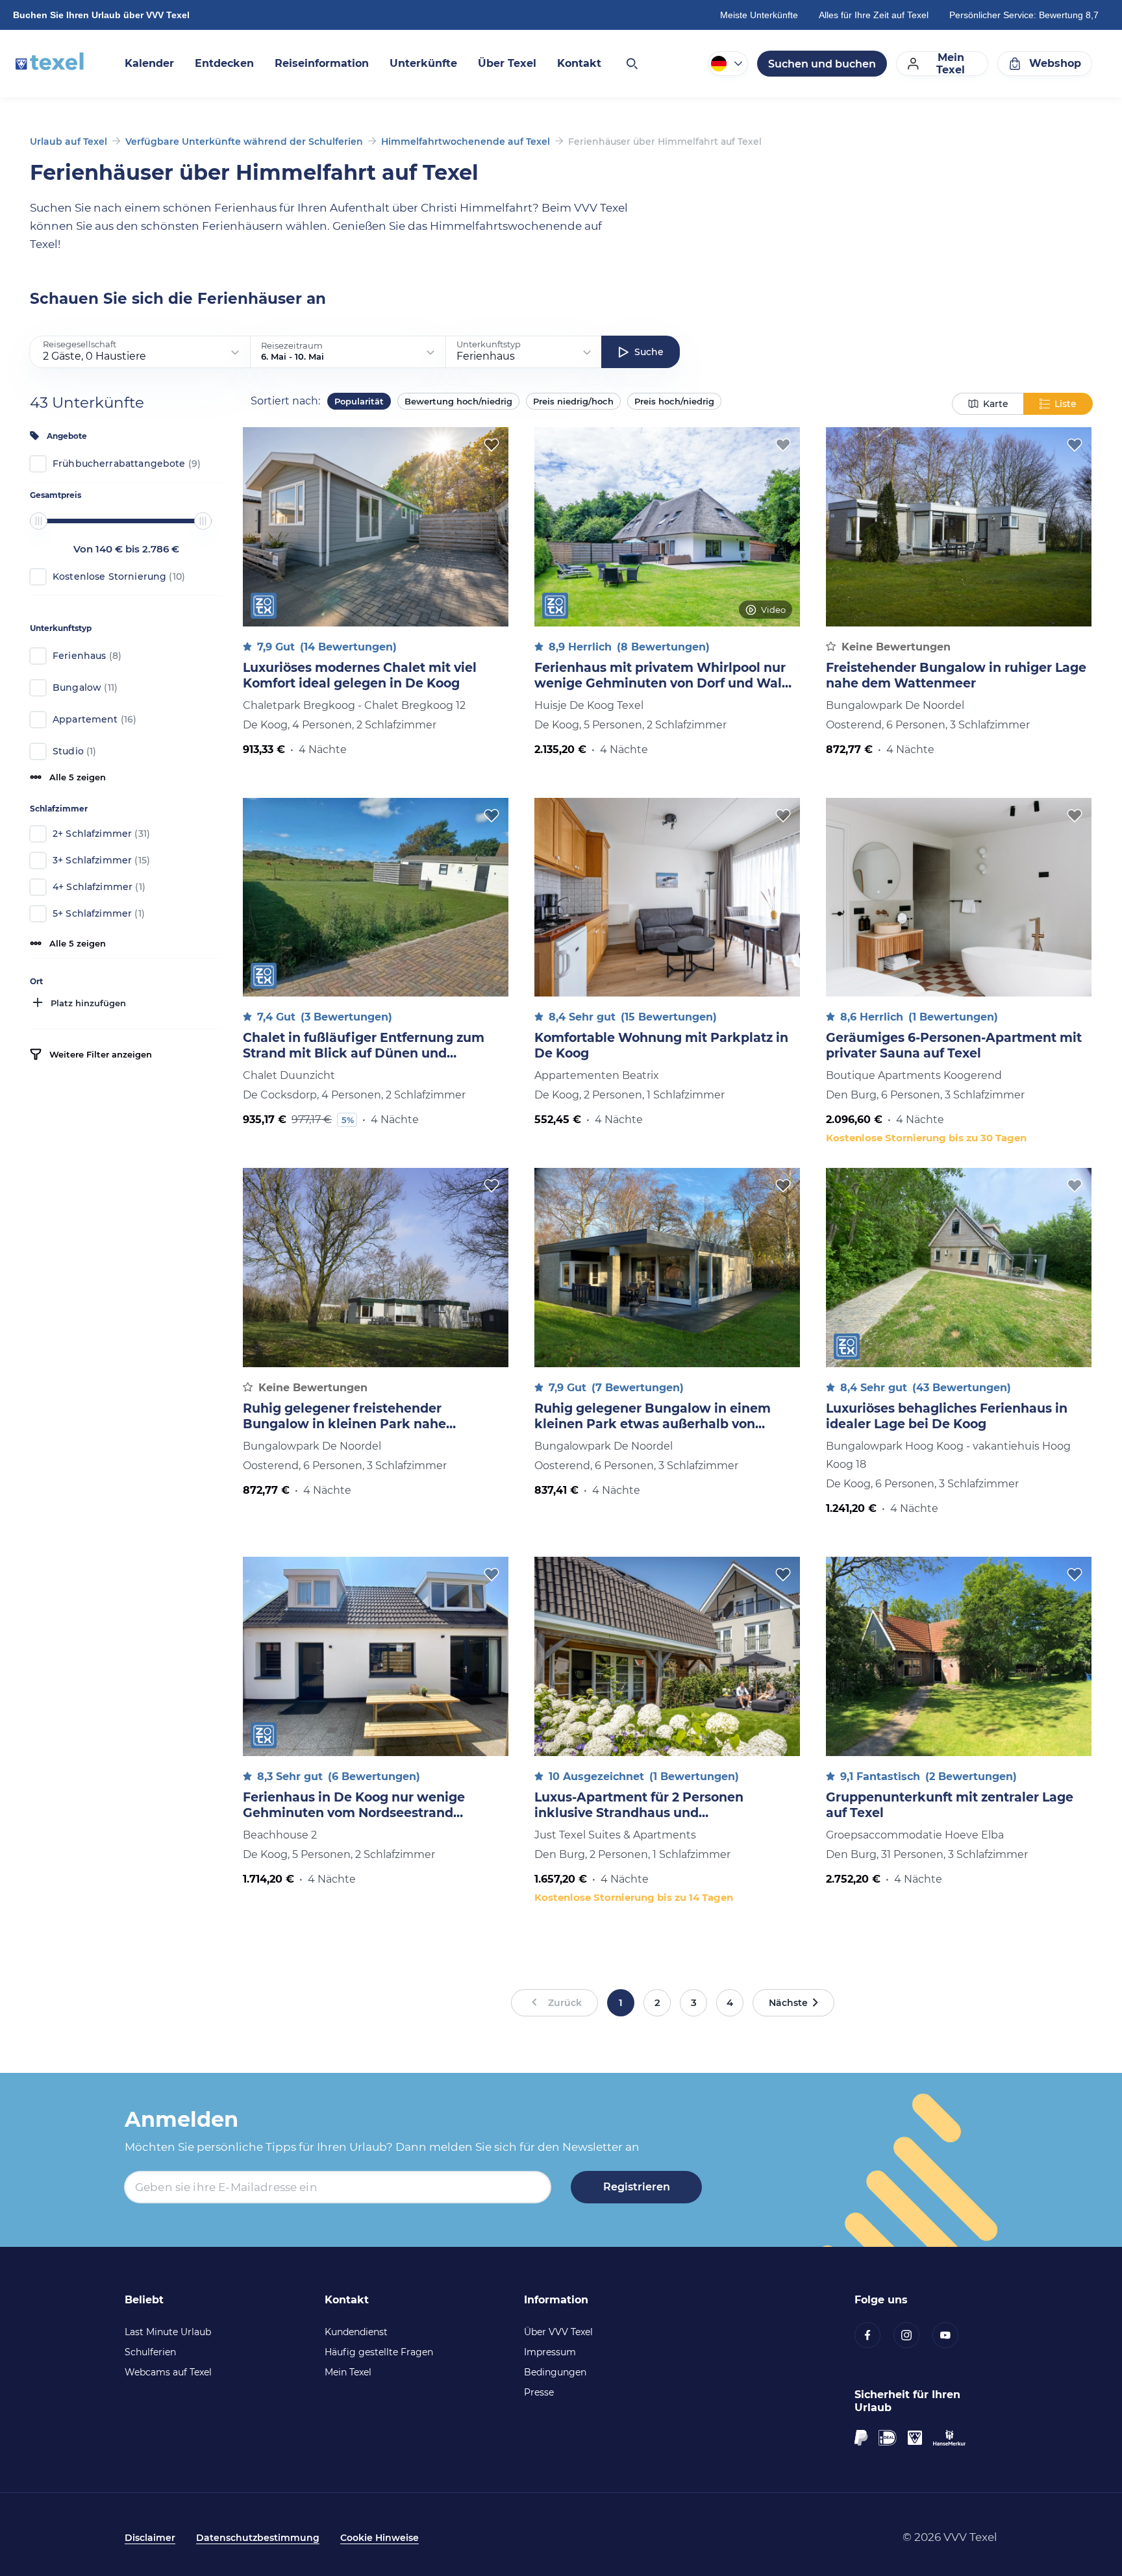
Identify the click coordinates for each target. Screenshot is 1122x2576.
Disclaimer (150, 2538)
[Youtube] (952, 2335)
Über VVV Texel (558, 2332)
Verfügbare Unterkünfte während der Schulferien (244, 142)
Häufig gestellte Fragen (379, 2352)
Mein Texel (348, 2372)
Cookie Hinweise (380, 2538)
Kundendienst (356, 2332)
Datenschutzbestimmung (258, 2538)
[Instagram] (913, 2335)
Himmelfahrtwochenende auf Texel (466, 142)
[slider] (39, 521)
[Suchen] (631, 64)
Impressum (550, 2352)
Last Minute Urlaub (168, 2332)
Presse (539, 2392)
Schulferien (150, 2352)
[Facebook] (874, 2335)
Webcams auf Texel (168, 2372)
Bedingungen (555, 2372)
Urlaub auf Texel (69, 142)
